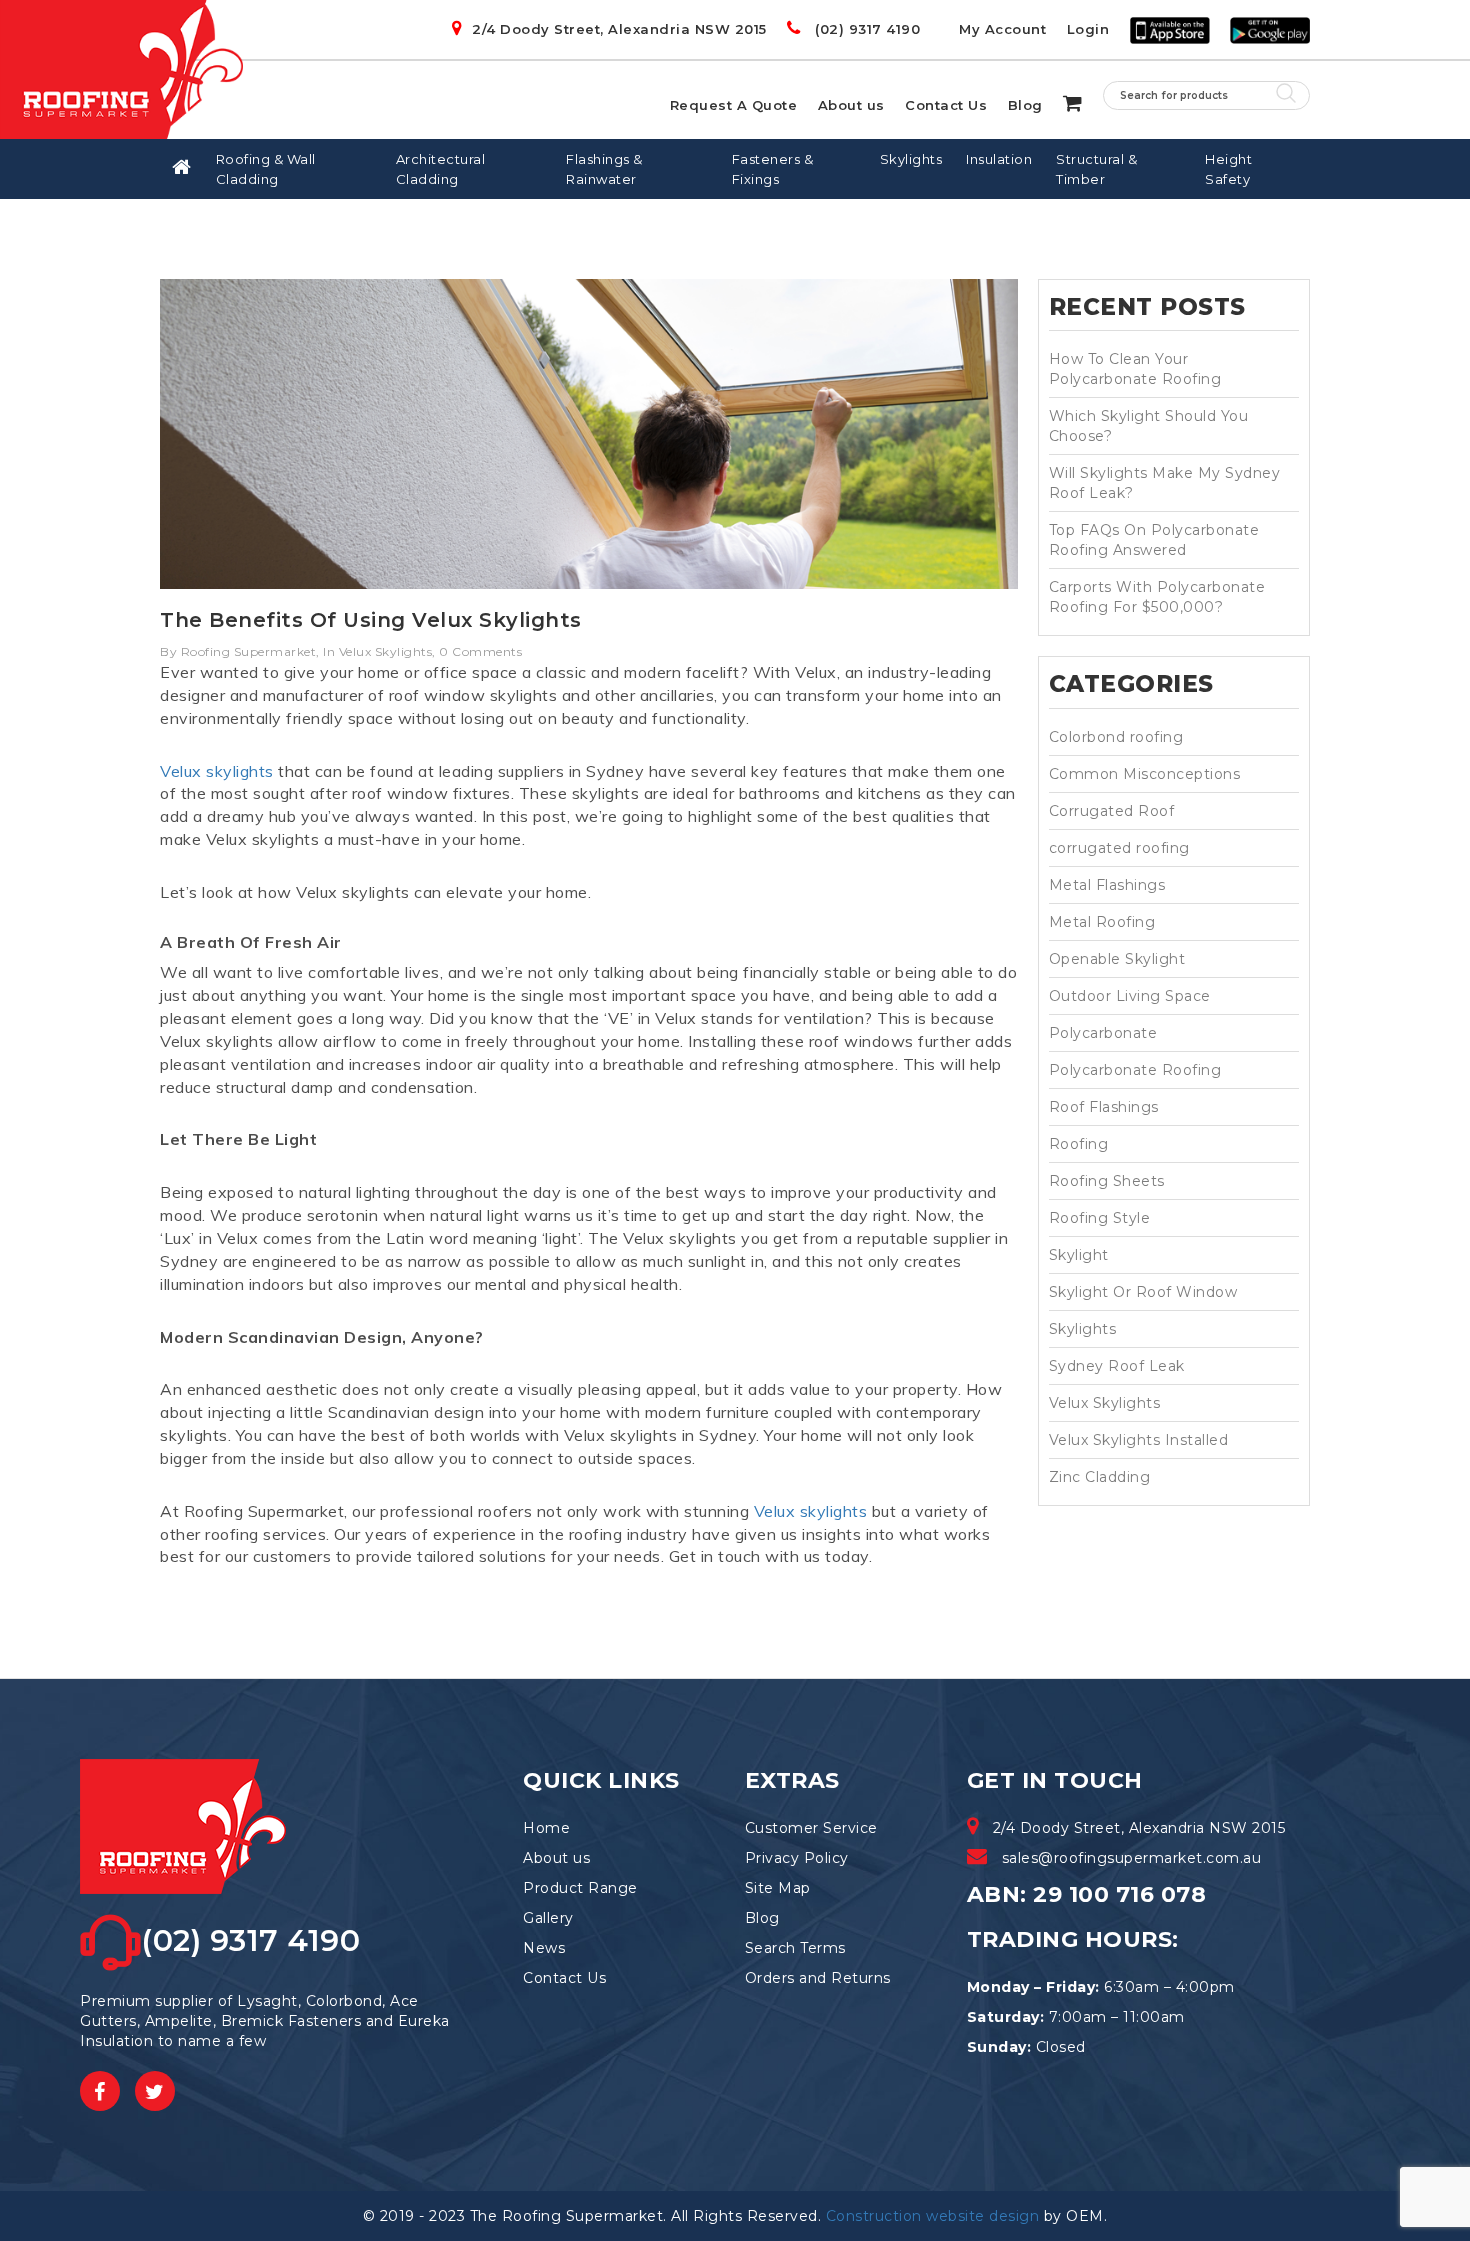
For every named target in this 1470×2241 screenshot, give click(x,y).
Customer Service (811, 1828)
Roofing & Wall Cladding (266, 169)
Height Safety (1228, 169)
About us (851, 105)
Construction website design (933, 2216)
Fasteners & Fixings (773, 169)
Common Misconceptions (1145, 774)
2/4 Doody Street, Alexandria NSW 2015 (619, 29)
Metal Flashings (1107, 885)
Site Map (778, 1888)
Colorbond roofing (1116, 737)
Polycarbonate (1103, 1033)
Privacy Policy (797, 1858)
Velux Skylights (1105, 1403)
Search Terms (795, 1948)
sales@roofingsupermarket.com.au (1132, 1858)
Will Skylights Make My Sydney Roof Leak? (1165, 483)
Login (1088, 29)
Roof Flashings (1104, 1107)
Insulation (999, 159)
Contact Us (946, 105)
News (544, 1948)
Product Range (580, 1888)
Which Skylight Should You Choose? (1149, 426)
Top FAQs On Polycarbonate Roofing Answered (1154, 540)
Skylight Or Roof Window (1143, 1292)
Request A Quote (734, 105)
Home (546, 1828)
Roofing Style (1100, 1218)
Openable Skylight (1117, 959)
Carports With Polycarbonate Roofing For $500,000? (1157, 597)
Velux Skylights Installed (1139, 1440)
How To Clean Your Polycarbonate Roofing (1135, 369)
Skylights (911, 159)
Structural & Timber (1096, 169)
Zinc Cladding (1100, 1477)
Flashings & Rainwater (604, 169)
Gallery (548, 1918)
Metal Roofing (1102, 922)
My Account (1002, 29)
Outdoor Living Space (1130, 996)
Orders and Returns (818, 1978)
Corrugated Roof (1112, 811)
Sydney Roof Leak (1117, 1366)
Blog (1025, 105)
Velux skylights (217, 771)
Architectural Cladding (441, 169)
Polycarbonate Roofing (1135, 1070)
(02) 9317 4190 (865, 29)
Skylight (1079, 1255)
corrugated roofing (1119, 848)
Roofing (1079, 1144)
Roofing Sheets (1107, 1181)
